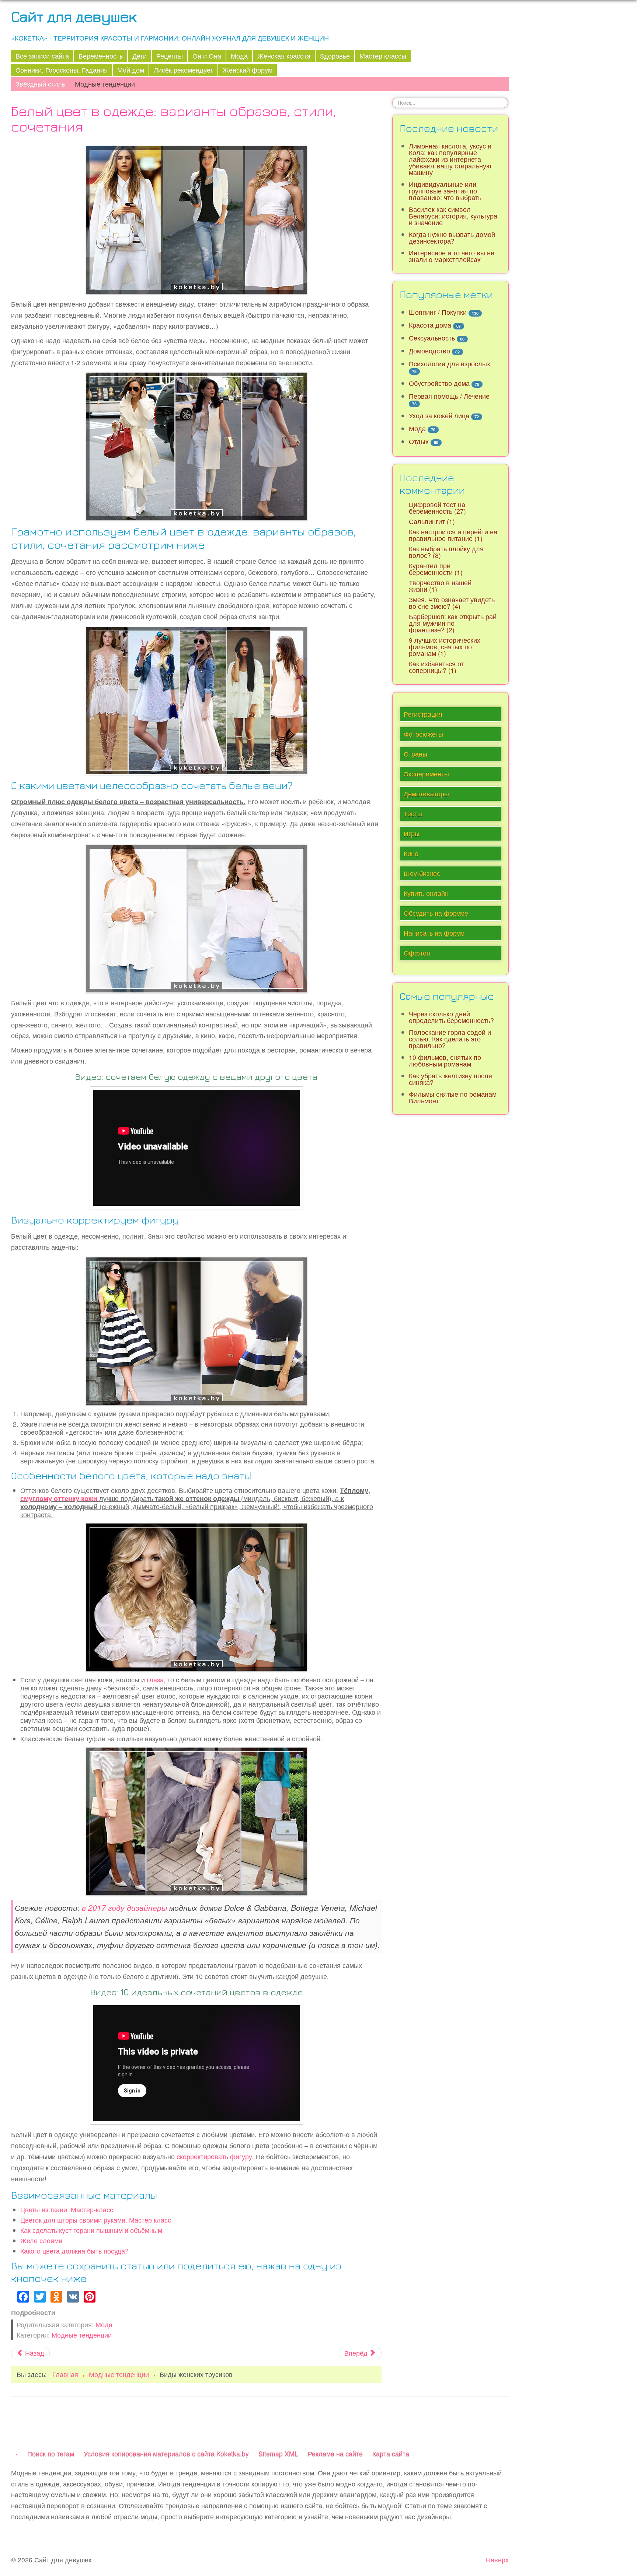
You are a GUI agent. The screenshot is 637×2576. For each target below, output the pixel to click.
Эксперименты (426, 774)
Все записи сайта (42, 56)
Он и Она (207, 56)
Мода (239, 56)
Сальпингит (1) (432, 521)
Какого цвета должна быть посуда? (74, 2251)
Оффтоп (417, 953)
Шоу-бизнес (422, 873)
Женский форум (248, 70)
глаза (155, 1680)
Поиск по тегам (51, 2453)
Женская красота (284, 56)
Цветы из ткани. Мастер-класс (67, 2210)
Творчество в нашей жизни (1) (440, 586)
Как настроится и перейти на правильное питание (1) (453, 535)
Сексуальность (432, 338)
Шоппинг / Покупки (438, 312)
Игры (412, 833)
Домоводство (429, 351)
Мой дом (131, 70)
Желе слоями (41, 2240)
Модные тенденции (105, 84)
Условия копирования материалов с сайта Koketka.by (166, 2453)
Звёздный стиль (40, 84)
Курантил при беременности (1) (436, 569)
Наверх (497, 2560)
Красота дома (430, 325)
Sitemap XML (278, 2453)
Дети (140, 56)
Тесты (413, 814)
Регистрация (423, 714)
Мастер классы (383, 56)
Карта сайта (391, 2453)
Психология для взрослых (450, 364)
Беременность (101, 56)
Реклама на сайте (335, 2453)
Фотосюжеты (423, 734)
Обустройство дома (439, 383)
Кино (411, 853)
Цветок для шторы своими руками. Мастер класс (96, 2220)
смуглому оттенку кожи (59, 1498)
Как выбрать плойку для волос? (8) (446, 552)
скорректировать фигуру (214, 2156)
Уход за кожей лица (439, 416)
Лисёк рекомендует (183, 70)
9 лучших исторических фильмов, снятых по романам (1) (445, 647)
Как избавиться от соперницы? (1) (436, 667)
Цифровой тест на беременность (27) (437, 508)
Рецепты (170, 56)
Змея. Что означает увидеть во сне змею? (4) (452, 603)
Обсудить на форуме (436, 913)
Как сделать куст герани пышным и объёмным (91, 2230)
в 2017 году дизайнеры (124, 1907)
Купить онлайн (426, 893)
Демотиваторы (426, 794)
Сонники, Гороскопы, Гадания (62, 70)
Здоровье (335, 56)
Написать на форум (434, 933)
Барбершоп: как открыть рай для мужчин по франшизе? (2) (453, 623)
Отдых (419, 441)
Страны (415, 754)
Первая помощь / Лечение (449, 396)
